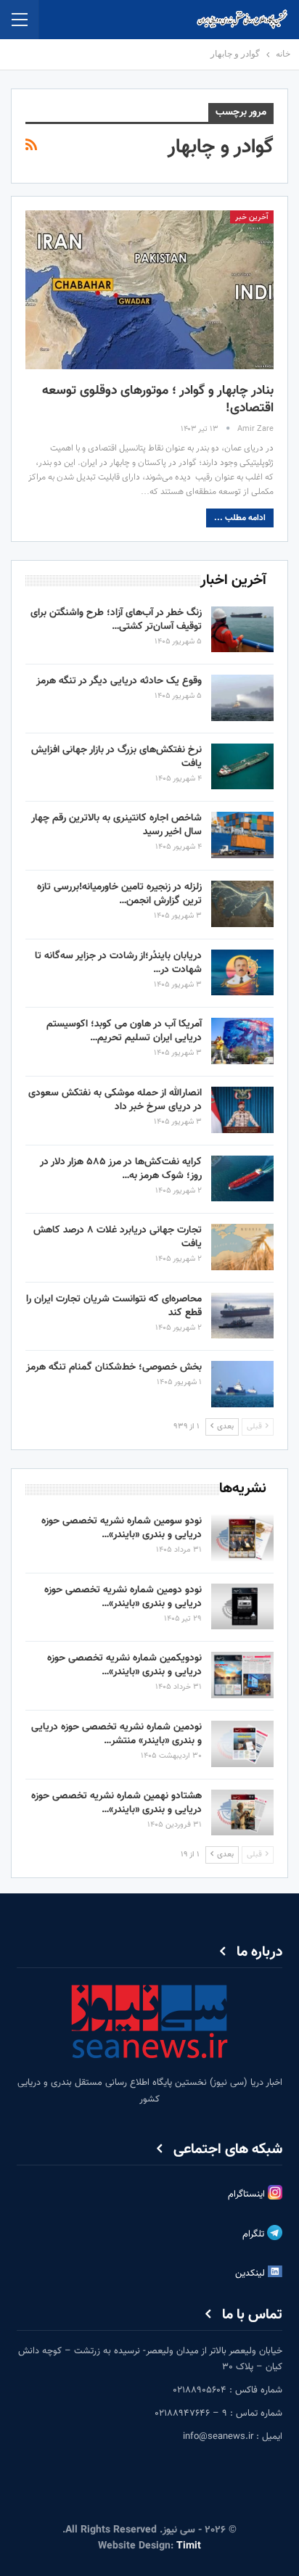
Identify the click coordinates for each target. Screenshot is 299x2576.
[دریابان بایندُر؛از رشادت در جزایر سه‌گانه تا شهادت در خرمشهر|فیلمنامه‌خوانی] (242, 973)
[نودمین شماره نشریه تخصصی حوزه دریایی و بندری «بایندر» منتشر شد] (242, 1744)
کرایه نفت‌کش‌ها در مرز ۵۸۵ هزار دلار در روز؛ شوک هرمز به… (121, 1169)
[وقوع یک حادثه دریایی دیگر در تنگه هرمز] (242, 698)
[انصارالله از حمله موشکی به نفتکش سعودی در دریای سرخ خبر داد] (242, 1110)
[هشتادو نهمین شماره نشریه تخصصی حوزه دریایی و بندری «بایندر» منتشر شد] (242, 1813)
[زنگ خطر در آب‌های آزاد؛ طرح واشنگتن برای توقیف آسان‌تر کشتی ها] (242, 630)
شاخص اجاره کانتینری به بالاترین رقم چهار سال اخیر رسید (116, 825)
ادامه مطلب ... (240, 518)
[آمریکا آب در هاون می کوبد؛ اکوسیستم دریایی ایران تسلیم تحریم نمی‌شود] (242, 1041)
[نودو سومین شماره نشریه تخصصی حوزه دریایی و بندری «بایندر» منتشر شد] (242, 1538)
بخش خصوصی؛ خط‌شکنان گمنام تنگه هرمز (114, 1367)
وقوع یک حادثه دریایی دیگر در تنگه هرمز (119, 681)
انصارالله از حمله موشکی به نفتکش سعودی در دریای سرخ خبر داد (115, 1100)
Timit (189, 2546)
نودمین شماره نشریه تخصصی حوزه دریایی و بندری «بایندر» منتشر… (116, 1734)
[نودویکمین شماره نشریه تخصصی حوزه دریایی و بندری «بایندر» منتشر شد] (242, 1675)
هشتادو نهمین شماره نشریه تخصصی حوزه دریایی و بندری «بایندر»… (116, 1803)
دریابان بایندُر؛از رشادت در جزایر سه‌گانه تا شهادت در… (118, 963)
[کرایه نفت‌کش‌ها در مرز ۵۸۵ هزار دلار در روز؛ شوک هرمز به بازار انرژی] (242, 1179)
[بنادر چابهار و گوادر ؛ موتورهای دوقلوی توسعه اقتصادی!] (149, 290)
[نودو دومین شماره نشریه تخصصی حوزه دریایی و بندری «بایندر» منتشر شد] (242, 1607)
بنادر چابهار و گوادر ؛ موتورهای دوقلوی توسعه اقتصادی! (158, 400)
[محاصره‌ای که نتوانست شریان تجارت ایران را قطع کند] (242, 1316)
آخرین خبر (252, 217)
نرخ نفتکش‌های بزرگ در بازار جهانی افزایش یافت (116, 757)
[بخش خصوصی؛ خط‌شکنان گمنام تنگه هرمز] (242, 1384)
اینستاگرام (248, 2194)
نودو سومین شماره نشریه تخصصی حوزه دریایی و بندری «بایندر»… (122, 1528)
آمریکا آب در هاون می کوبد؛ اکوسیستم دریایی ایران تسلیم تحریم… (124, 1031)
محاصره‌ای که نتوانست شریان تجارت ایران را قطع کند (114, 1306)
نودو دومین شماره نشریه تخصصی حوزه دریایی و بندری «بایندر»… (123, 1597)
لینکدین (251, 2273)
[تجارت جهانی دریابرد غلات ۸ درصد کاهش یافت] (242, 1247)
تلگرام (255, 2234)
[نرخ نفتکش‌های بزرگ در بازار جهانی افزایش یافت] (242, 767)
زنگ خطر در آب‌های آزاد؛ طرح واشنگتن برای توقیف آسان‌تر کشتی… (116, 620)
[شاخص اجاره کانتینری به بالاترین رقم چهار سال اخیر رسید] (242, 835)
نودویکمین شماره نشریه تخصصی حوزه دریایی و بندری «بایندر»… (124, 1665)
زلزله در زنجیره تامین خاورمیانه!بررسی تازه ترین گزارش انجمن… (119, 894)
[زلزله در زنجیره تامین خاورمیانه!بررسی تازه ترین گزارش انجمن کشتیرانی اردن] (242, 904)
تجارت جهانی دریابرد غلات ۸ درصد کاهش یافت (118, 1237)
